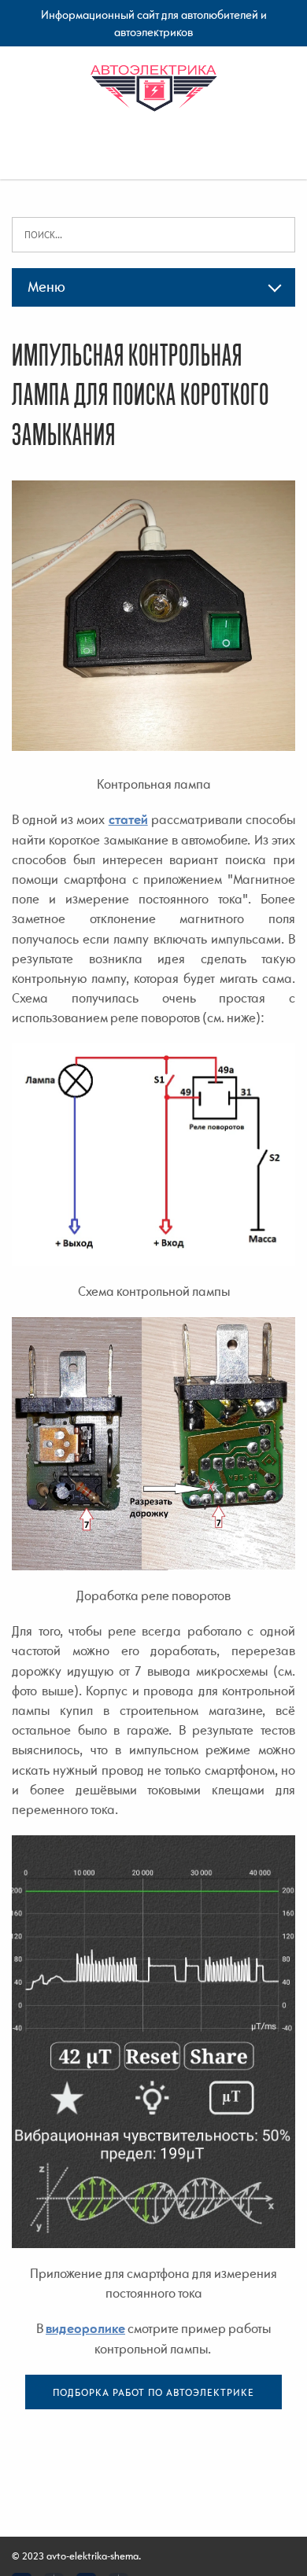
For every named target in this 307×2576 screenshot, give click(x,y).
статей (128, 819)
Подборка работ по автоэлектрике (153, 2392)
